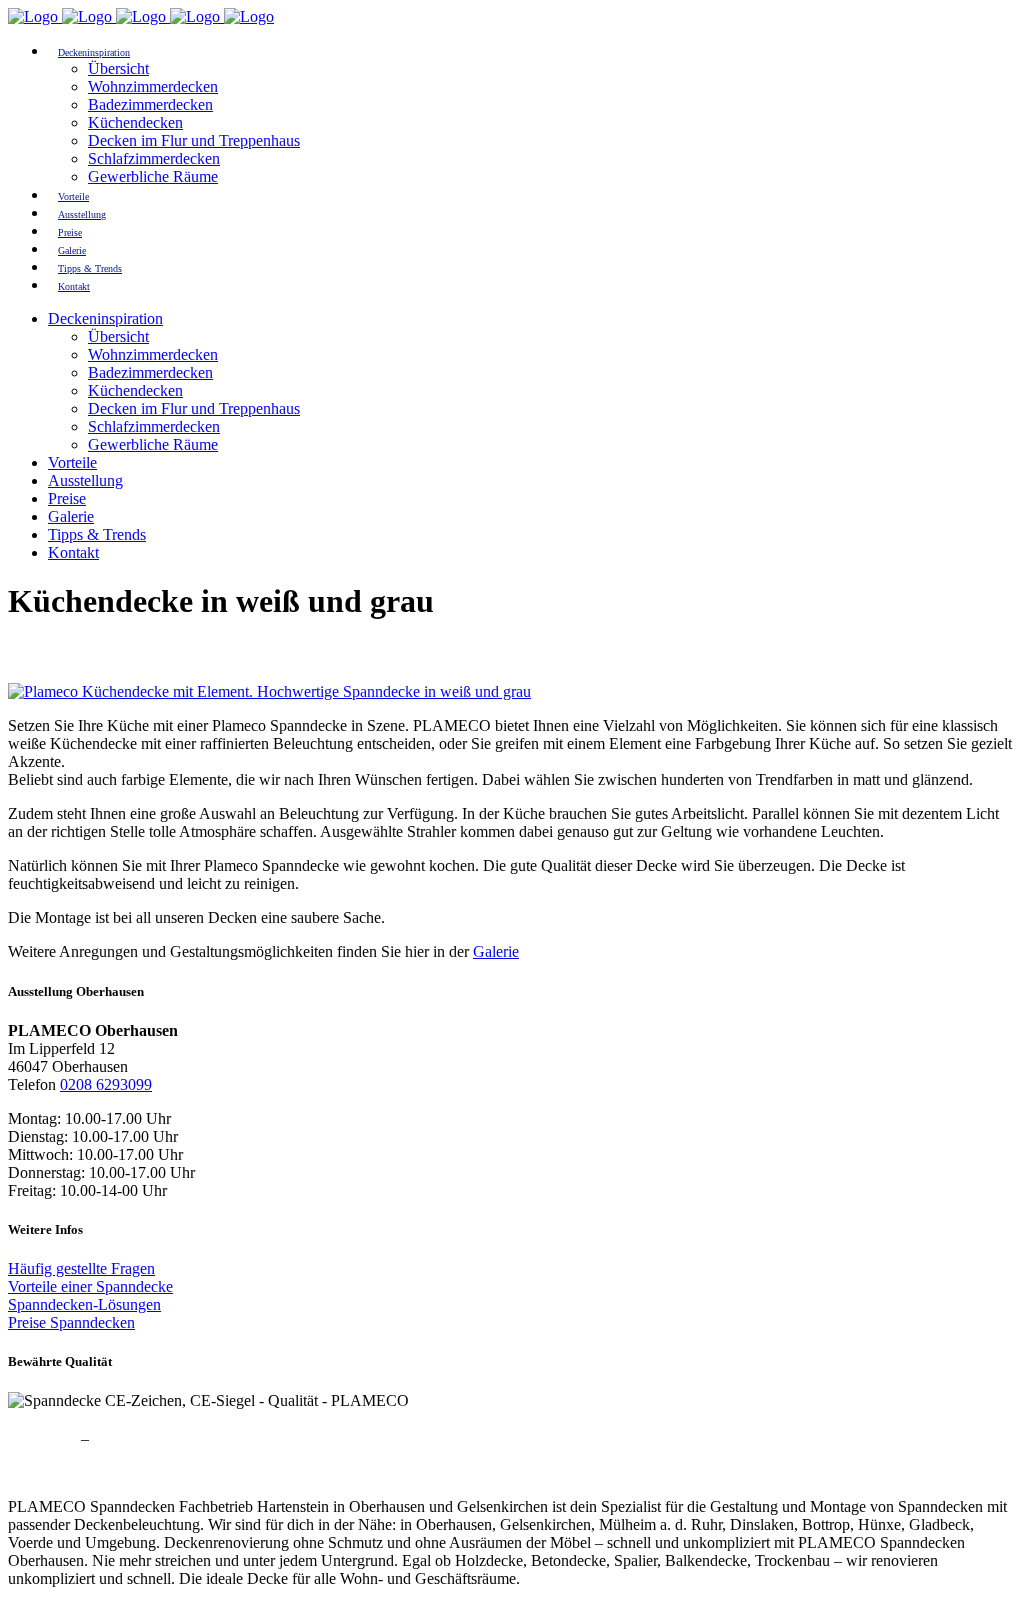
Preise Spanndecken (71, 1322)
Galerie (496, 951)
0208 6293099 (106, 1084)
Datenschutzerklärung (162, 1438)
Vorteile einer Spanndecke (90, 1286)
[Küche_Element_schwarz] (269, 691)
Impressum (42, 1438)
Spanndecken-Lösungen (84, 1304)
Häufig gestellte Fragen (81, 1268)
